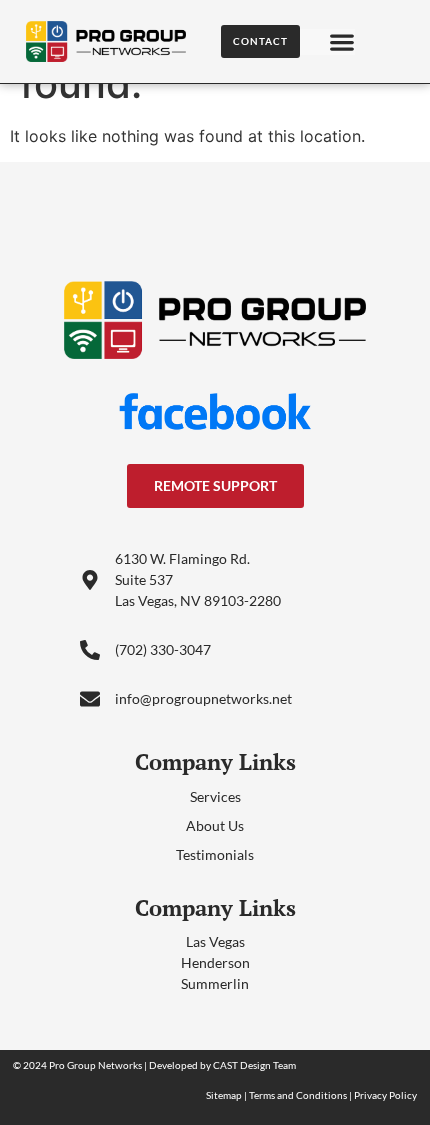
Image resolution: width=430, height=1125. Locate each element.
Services (215, 796)
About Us (215, 825)
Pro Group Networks (95, 1065)
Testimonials (215, 854)
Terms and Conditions (298, 1095)
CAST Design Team (254, 1065)
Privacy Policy (385, 1095)
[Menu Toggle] (342, 42)
